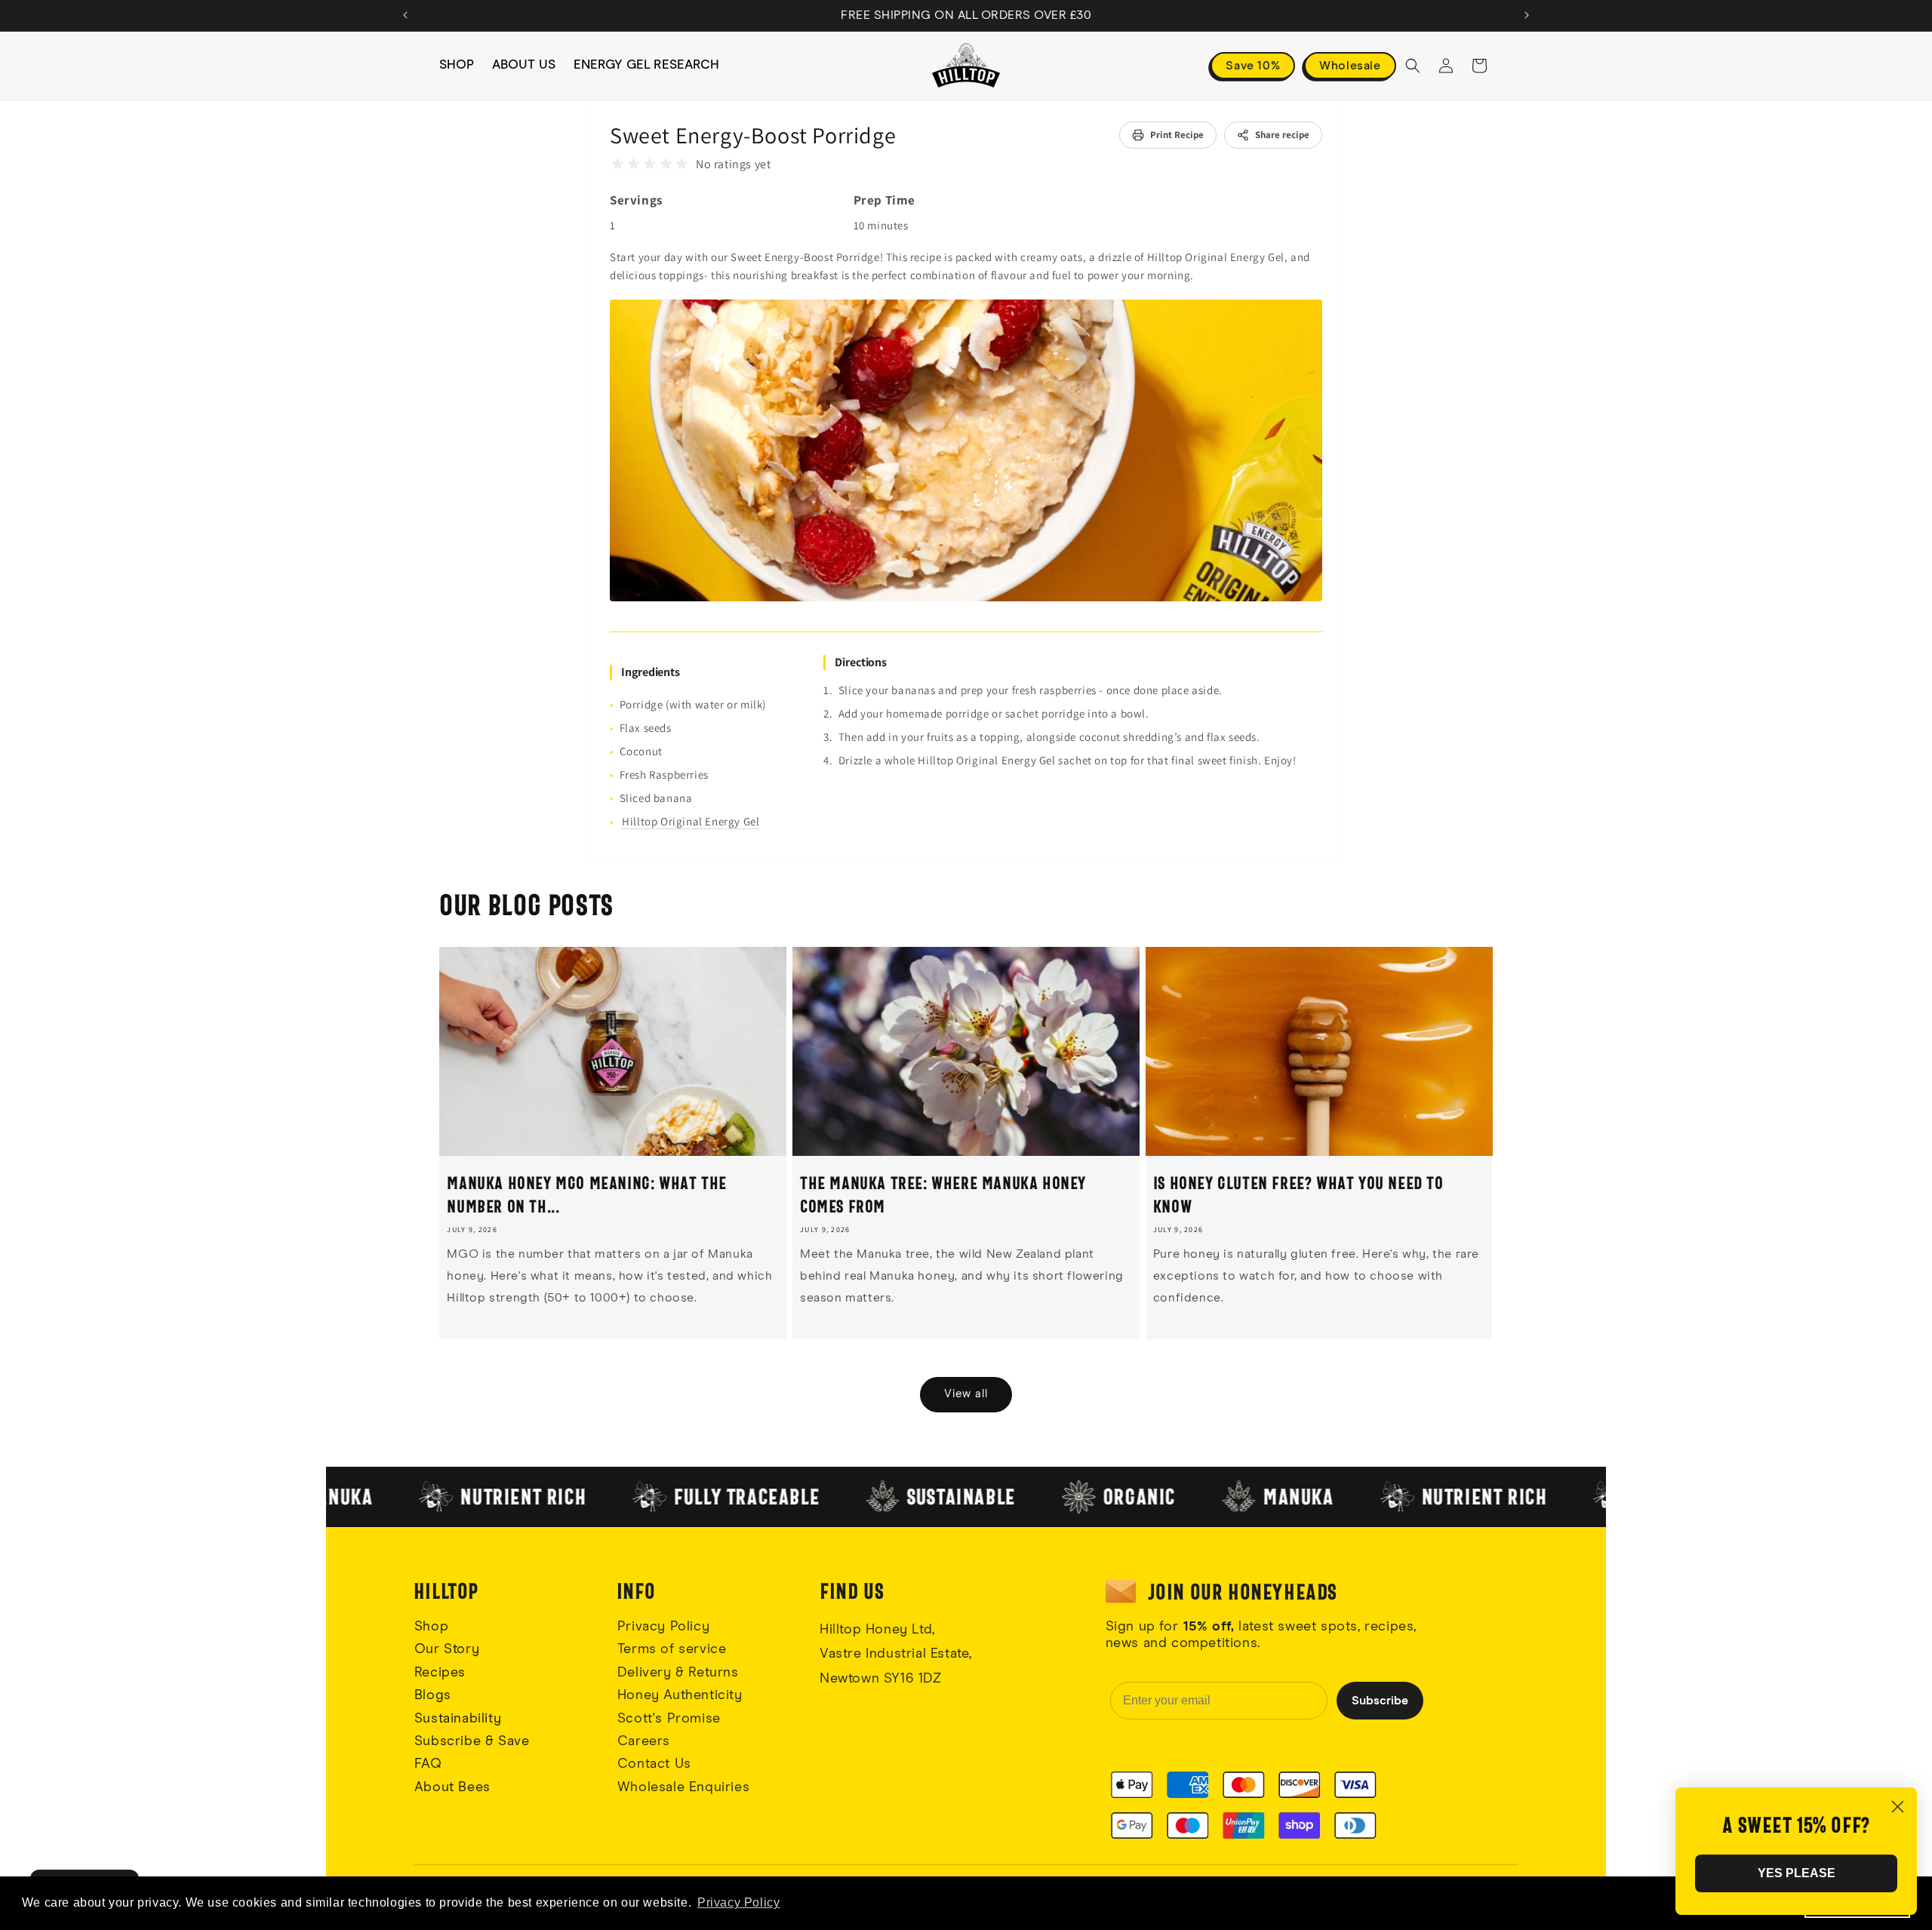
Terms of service (672, 1649)
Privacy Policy (663, 1627)
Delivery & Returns (678, 1673)
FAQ (428, 1764)
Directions (861, 662)
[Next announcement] (1527, 15)
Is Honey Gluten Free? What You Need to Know (1298, 1194)
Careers (644, 1741)
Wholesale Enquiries (683, 1787)
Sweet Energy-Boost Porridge (753, 135)
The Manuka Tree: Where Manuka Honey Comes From (943, 1194)
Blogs (433, 1695)
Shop (431, 1627)
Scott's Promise (671, 1719)
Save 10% (1253, 66)
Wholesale (1350, 66)
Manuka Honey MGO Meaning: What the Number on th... (586, 1194)
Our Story (447, 1649)
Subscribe (1380, 1701)
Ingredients (651, 672)
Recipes (440, 1673)
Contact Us (654, 1764)
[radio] (618, 164)
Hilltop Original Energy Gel (691, 821)
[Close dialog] (1898, 1807)
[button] (1413, 66)
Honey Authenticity (680, 1695)
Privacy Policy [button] (738, 1902)
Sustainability (458, 1719)
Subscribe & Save (472, 1741)
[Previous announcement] (405, 15)
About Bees (452, 1787)
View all (966, 1394)
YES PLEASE (1797, 1873)
